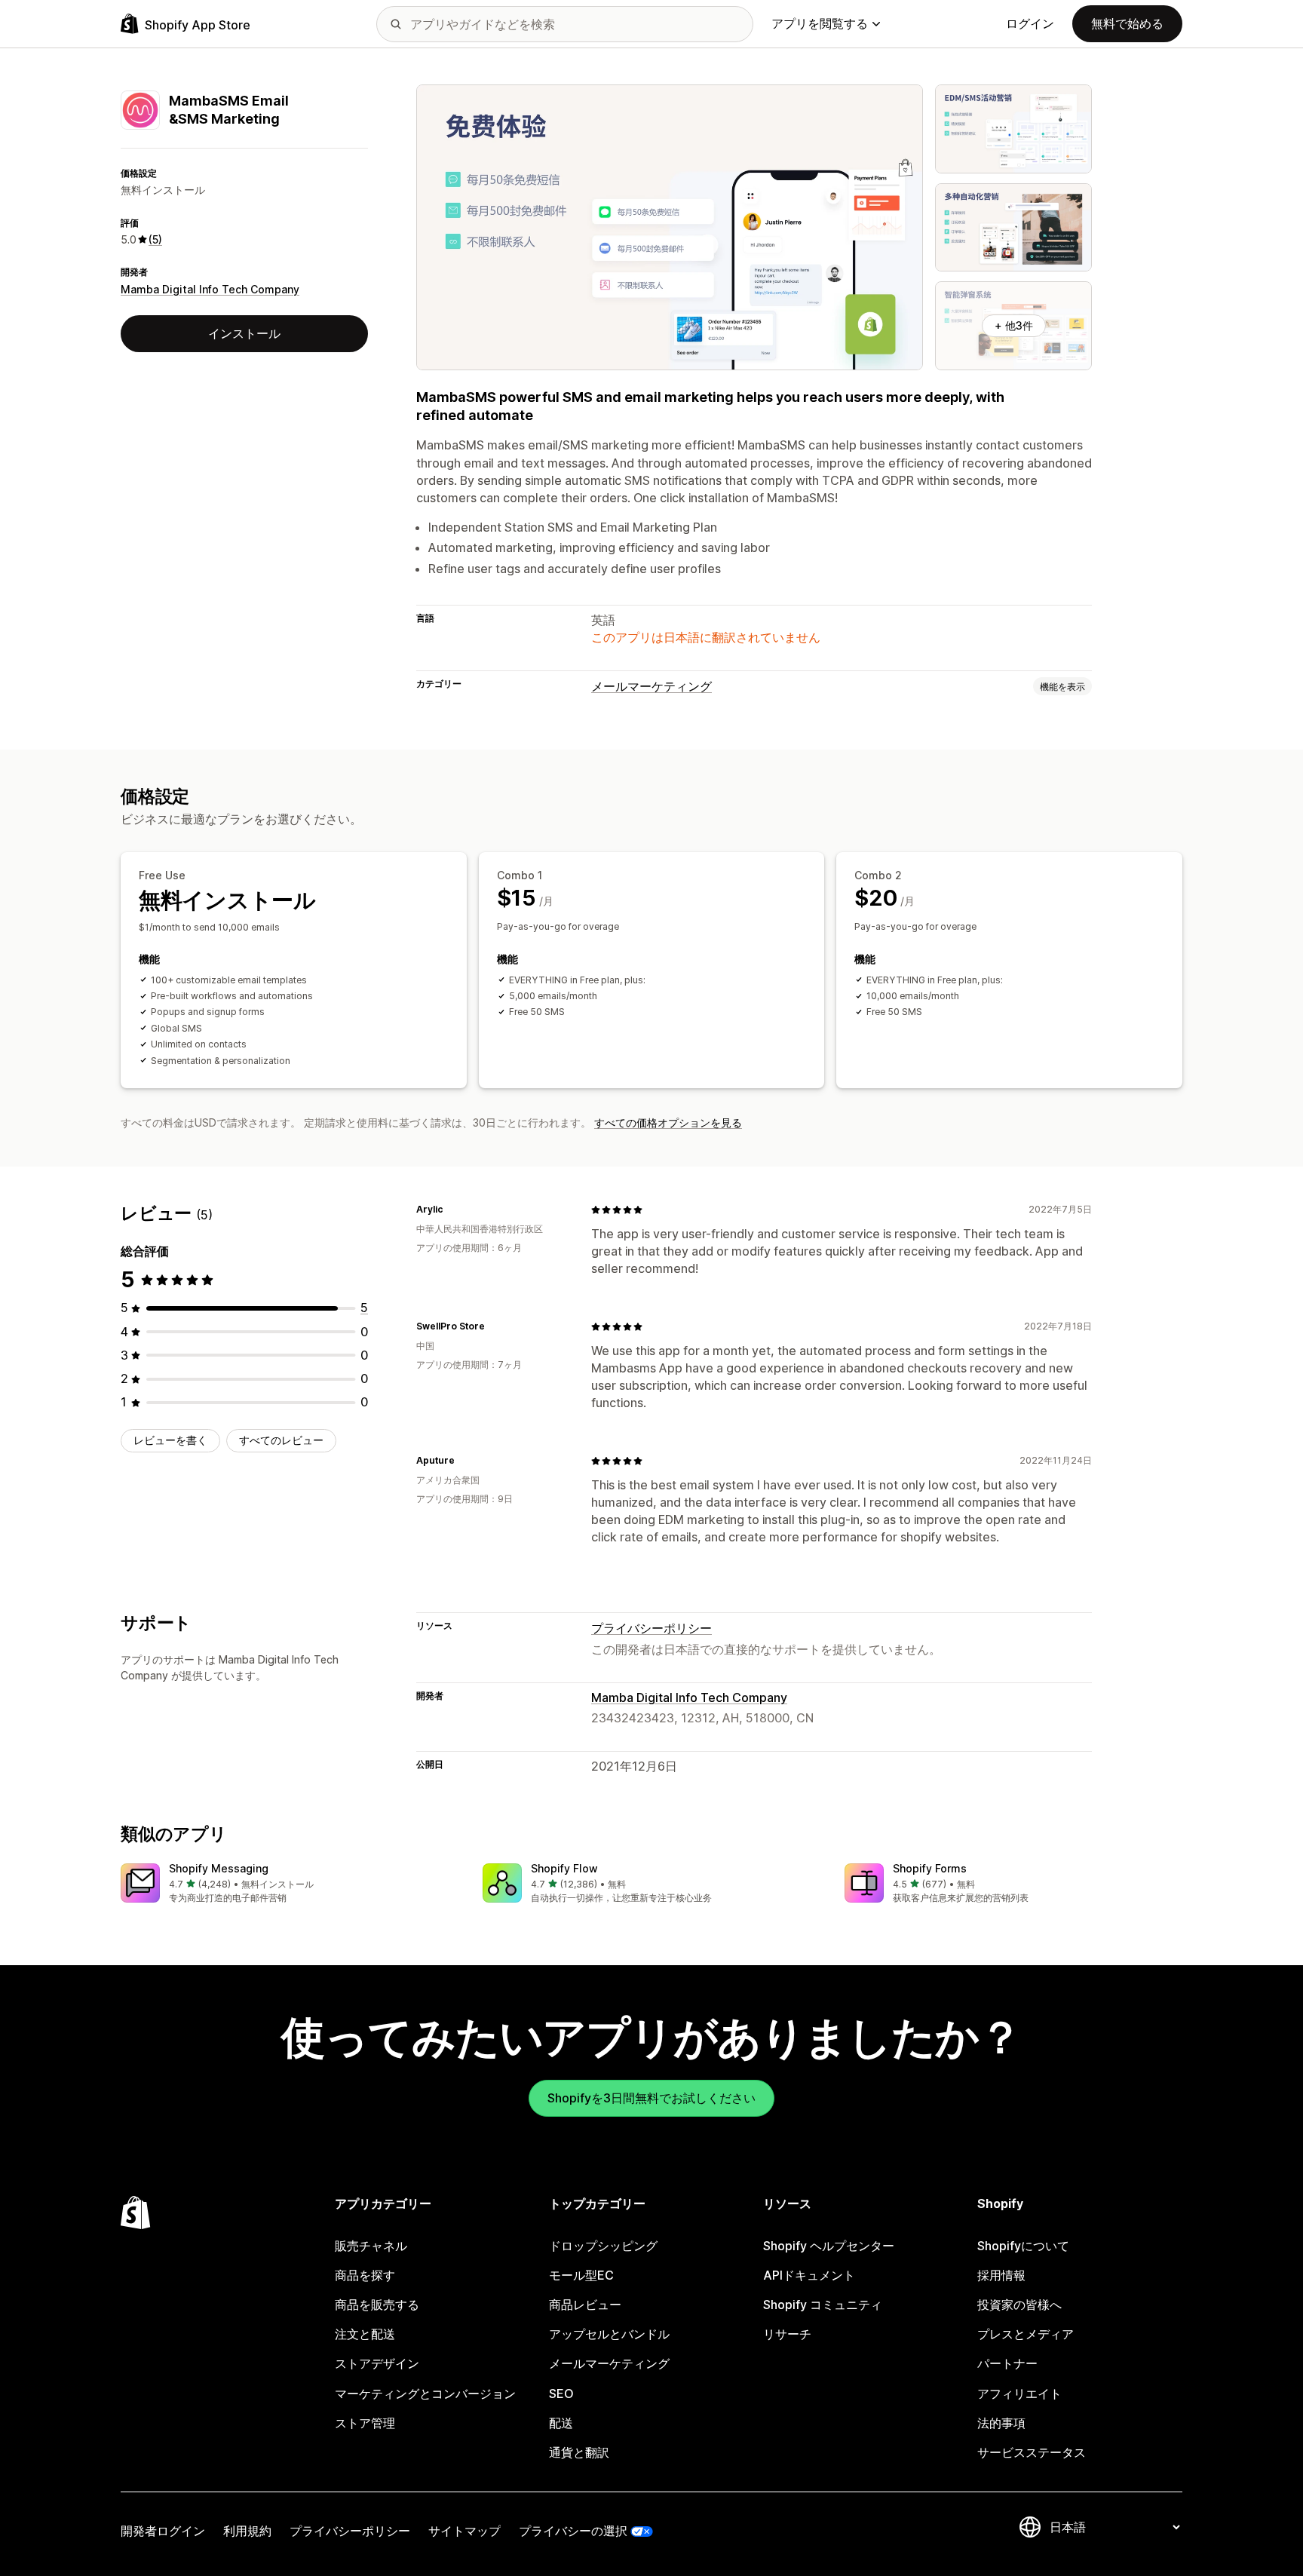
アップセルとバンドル (609, 2334)
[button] (290, 1884)
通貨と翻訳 (579, 2452)
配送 (561, 2423)
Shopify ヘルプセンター (829, 2246)
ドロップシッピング (603, 2246)
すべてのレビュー (281, 1440)
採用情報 (1001, 2275)
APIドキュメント (809, 2275)
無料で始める (1127, 23)
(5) (155, 239)
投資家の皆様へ (1019, 2305)
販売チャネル (371, 2246)
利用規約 (247, 2531)
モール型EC (581, 2275)
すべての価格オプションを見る (668, 1122)
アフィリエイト (1019, 2394)
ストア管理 (365, 2423)
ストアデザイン (377, 2363)
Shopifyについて (1023, 2246)
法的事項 (1001, 2423)
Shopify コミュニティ (823, 2305)
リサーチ (787, 2334)
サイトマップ (464, 2531)
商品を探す (365, 2275)
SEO (561, 2394)
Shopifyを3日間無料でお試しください (651, 2098)
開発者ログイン (163, 2531)
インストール (244, 333)
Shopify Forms (930, 1868)
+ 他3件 (1014, 325)
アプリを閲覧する (820, 23)
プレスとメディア (1026, 2334)
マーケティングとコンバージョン (425, 2394)
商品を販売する (377, 2305)
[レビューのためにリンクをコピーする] (452, 1210)
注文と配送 (365, 2334)
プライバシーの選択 (573, 2531)
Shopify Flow (564, 1868)
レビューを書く (170, 1440)
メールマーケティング (651, 686)
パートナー (1007, 2363)
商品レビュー (585, 2305)
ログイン (1030, 23)
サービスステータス (1032, 2452)
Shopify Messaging (219, 1868)
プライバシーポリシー (651, 1628)
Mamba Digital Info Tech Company (210, 289)
